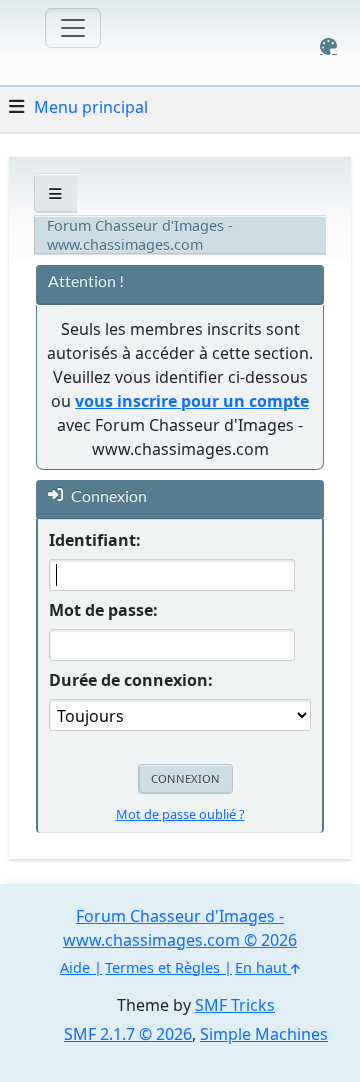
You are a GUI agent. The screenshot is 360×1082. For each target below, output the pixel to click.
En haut (263, 967)
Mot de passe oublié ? (180, 814)
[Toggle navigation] (73, 28)
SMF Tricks (235, 1005)
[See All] (55, 193)
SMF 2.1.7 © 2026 (128, 1034)
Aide (75, 967)
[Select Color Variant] (328, 46)
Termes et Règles (162, 967)
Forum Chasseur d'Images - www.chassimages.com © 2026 (180, 928)
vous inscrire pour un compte (192, 401)
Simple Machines (264, 1034)
